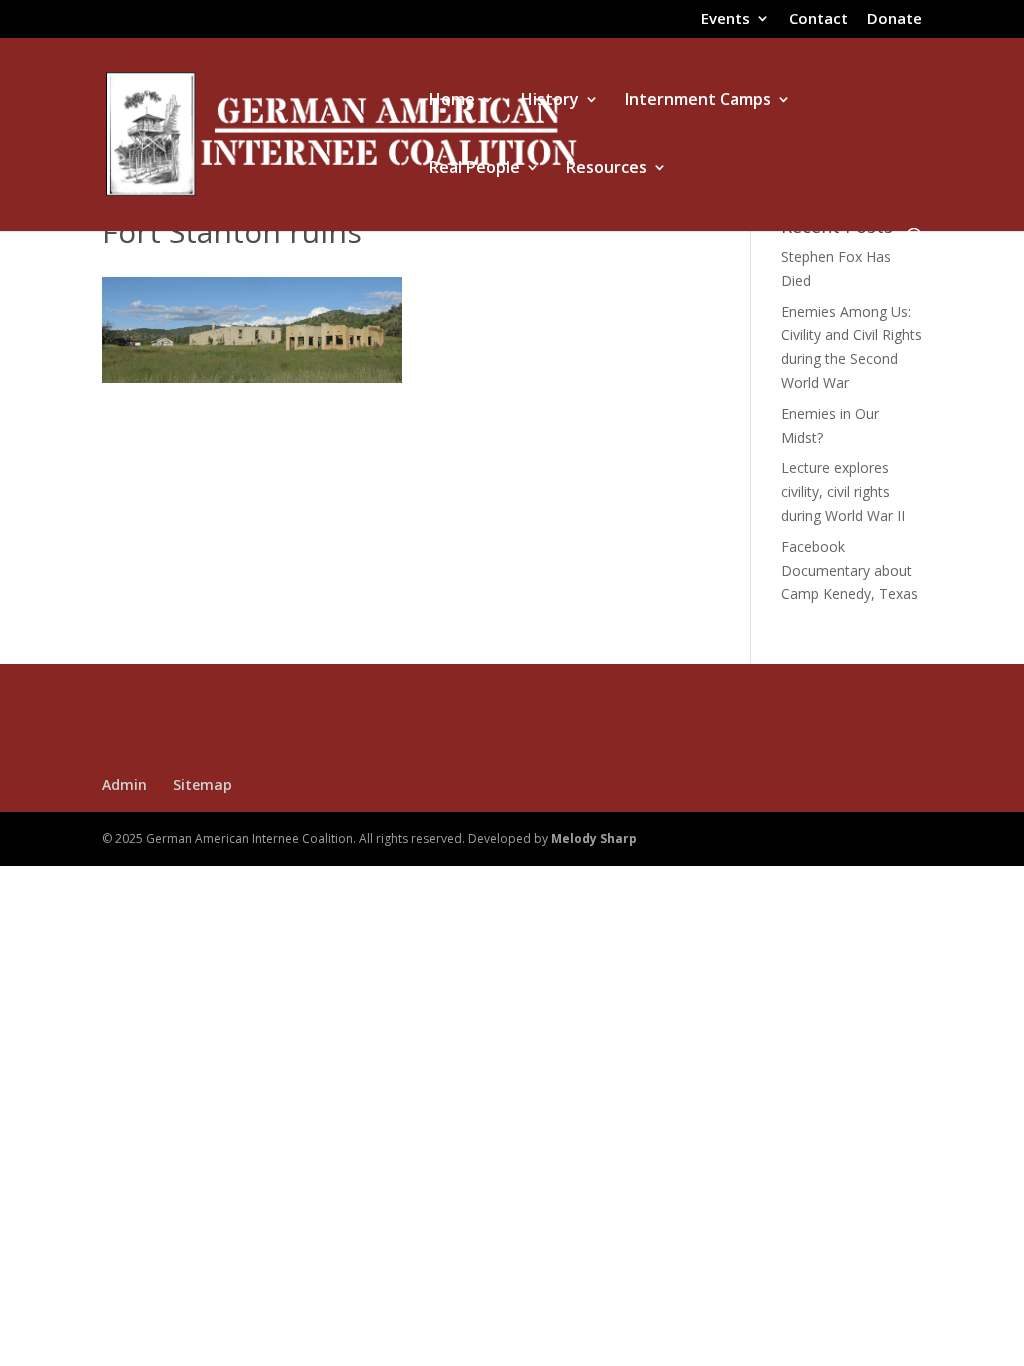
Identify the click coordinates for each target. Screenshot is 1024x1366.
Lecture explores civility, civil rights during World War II (843, 491)
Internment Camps (698, 101)
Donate (894, 19)
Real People (474, 169)
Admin (124, 784)
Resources (606, 169)
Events (725, 19)
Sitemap (202, 784)
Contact (818, 19)
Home (452, 101)
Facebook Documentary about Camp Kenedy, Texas (849, 570)
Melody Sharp (594, 838)
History (550, 101)
